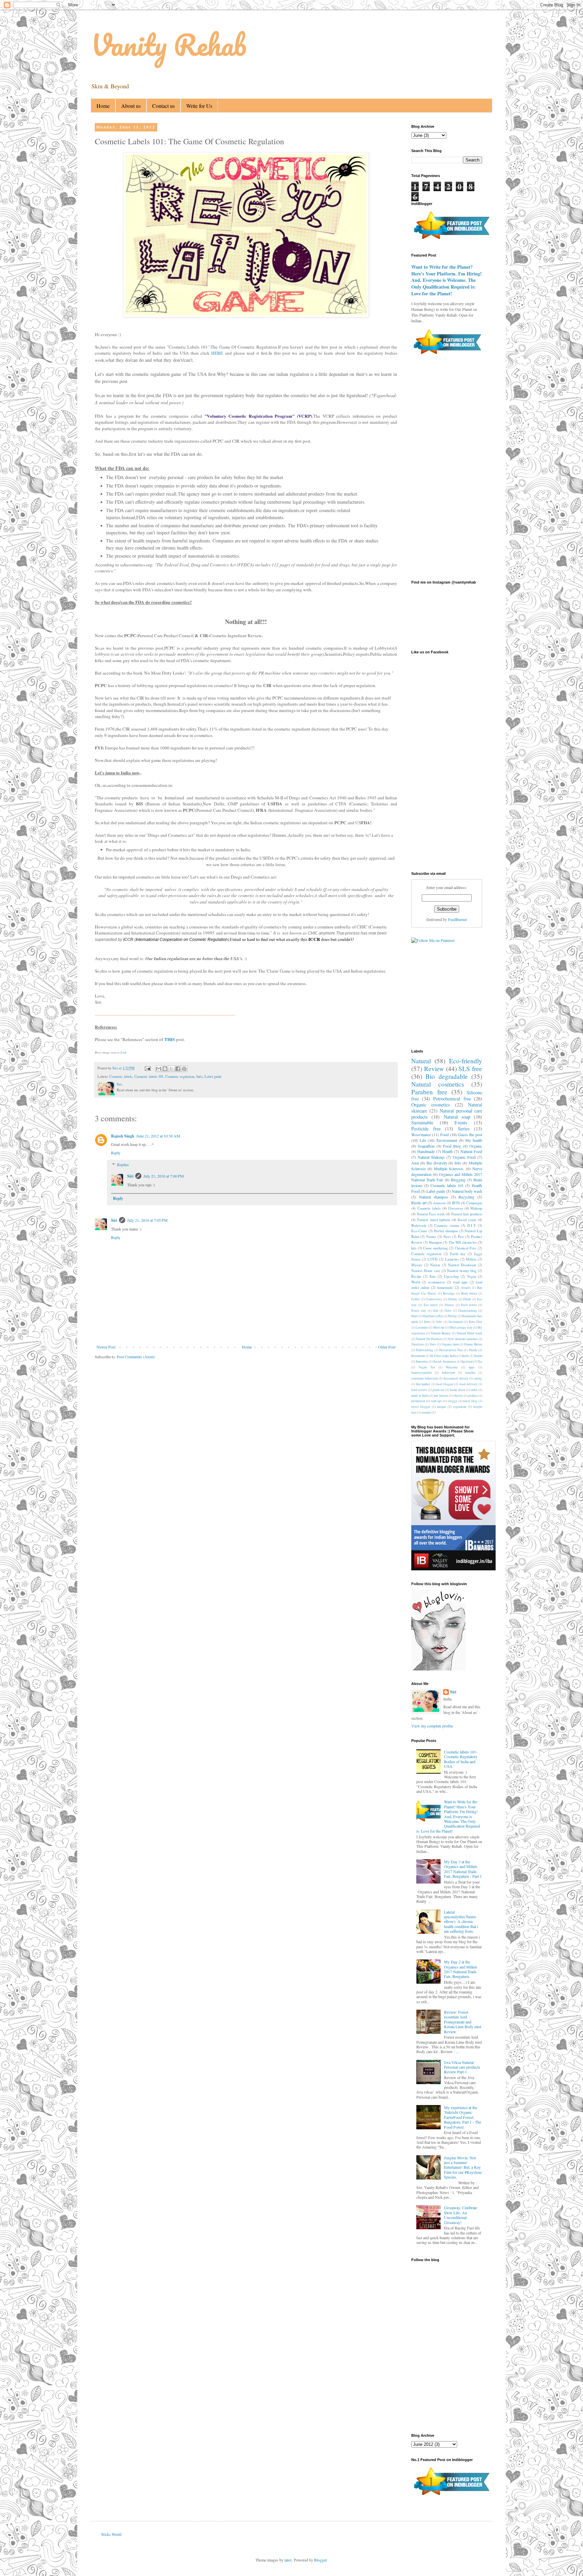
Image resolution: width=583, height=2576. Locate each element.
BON (456, 1203)
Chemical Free (466, 1248)
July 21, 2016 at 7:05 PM (147, 1220)
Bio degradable (447, 1076)
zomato (426, 1412)
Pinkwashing (425, 1350)
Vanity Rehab (169, 45)
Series (464, 1129)
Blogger (320, 2560)
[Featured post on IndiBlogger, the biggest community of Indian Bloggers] (451, 240)
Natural (421, 1061)
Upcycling (451, 1276)
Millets (471, 1259)
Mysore (417, 1265)
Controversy (434, 1299)
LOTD (433, 1259)
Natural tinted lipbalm (434, 1220)
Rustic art (419, 1203)
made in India (420, 1396)
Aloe (415, 1163)
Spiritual (467, 1361)
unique (441, 1407)
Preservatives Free (451, 1350)
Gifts (448, 1311)
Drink (467, 1299)
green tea (438, 1390)
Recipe (416, 1276)
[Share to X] (171, 1069)
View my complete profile (432, 1726)
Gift (436, 1311)
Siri (130, 1176)
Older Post (387, 1347)
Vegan (471, 1276)
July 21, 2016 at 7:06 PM (164, 1176)
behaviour (449, 1373)
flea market (423, 1384)
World (416, 1282)
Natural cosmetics (438, 1084)
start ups (437, 1401)
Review (434, 1069)
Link (123, 1052)
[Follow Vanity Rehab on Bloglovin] (438, 1669)
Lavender (422, 1327)
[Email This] (159, 1069)
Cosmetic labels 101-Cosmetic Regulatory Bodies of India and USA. (461, 1759)
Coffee (415, 1299)
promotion (418, 1401)
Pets (461, 1237)
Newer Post (106, 1347)
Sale (433, 1276)
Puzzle (473, 1350)
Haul (414, 1316)
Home (103, 106)
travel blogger (421, 1407)
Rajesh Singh (123, 1136)
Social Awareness (445, 1361)
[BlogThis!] (165, 1069)
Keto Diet (476, 1322)
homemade (445, 1287)
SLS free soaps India (443, 1356)
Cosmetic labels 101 (149, 1076)
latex (288, 2560)
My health (474, 1140)
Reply (116, 1153)
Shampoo (435, 1242)
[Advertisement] (258, 1385)
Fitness (449, 1305)
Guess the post (470, 1134)
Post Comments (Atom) (136, 1357)
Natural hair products (467, 1214)
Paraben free (429, 1092)
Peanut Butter (473, 1344)
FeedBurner (457, 919)
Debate (453, 1299)
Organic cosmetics (431, 1105)
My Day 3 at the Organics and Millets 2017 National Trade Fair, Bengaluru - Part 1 (463, 1869)
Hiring (452, 1316)
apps (472, 1367)
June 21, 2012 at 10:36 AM (158, 1136)
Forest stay (419, 1311)
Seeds (465, 1356)
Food (445, 1134)
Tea (480, 1361)
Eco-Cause (419, 1231)
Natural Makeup (431, 1157)
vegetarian (460, 1407)
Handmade (426, 1151)
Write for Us (199, 106)
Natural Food (471, 1151)
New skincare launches (463, 1339)
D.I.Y (472, 1225)
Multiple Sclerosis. (449, 1168)
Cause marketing (435, 1248)
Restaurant (418, 1356)
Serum (478, 1356)
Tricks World (111, 2534)
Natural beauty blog (462, 1271)
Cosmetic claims (447, 1225)
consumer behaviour (425, 1378)
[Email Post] (147, 1068)
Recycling (466, 1197)
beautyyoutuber (422, 1373)
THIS (170, 1039)
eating (478, 1378)
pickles (473, 1396)
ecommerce (437, 1282)
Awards (466, 1288)
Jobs (439, 1322)
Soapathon (426, 1146)
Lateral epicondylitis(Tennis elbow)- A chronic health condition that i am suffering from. (461, 1922)
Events (461, 1122)
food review (419, 1390)
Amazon (439, 1203)
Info (199, 1076)
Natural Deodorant (462, 1265)
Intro (427, 1322)
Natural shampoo (434, 1197)
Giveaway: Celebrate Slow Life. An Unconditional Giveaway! (461, 2215)
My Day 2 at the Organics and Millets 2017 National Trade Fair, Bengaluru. (461, 1969)
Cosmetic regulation (180, 1076)
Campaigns (474, 1203)
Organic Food (464, 1157)
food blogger (445, 1384)
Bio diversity (437, 1163)
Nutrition (418, 1344)
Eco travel (431, 1305)
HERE (217, 353)
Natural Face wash (431, 1214)
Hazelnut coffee (433, 1316)
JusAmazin (456, 1322)
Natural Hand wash (469, 1333)
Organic (476, 1146)
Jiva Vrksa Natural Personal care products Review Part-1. (462, 2067)
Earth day (458, 1254)
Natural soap (457, 1117)
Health (448, 1151)
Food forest (469, 1305)
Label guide (213, 1076)
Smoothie (422, 1361)
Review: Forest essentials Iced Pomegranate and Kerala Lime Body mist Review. (463, 2022)
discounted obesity (456, 1378)
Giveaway (455, 1208)
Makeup (476, 1208)
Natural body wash (467, 1191)
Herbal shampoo (446, 1231)
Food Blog (452, 1146)
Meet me (439, 1327)
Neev (447, 1237)
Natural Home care (426, 1271)
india (474, 1390)
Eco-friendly (466, 1061)
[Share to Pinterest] (184, 1069)
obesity (458, 1396)
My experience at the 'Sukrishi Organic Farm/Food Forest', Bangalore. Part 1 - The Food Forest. (463, 2117)
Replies (123, 1164)
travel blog (470, 1401)
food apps (460, 1282)
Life (423, 1140)
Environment (447, 1140)
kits (414, 1248)
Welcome (452, 1367)
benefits (470, 1373)
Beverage (449, 1293)
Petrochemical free (452, 1099)
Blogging (458, 1180)
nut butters (441, 1396)
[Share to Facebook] (178, 1069)
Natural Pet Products (429, 1339)
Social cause (467, 1220)
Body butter (469, 1293)
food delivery (468, 1384)
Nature (431, 1237)
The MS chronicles (463, 1242)
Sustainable (422, 1122)
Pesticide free (426, 1129)
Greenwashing (468, 1311)
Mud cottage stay (461, 1327)
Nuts (433, 1344)
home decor (458, 1390)
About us (131, 106)
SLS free (470, 1069)
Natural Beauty (441, 1333)
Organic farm (450, 1344)
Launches (452, 1259)
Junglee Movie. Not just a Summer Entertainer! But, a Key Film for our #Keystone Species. (463, 2167)
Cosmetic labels (121, 1076)
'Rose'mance (421, 1134)
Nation (435, 1265)
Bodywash (419, 1225)
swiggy (453, 1401)
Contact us (163, 106)
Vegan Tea (427, 1367)
